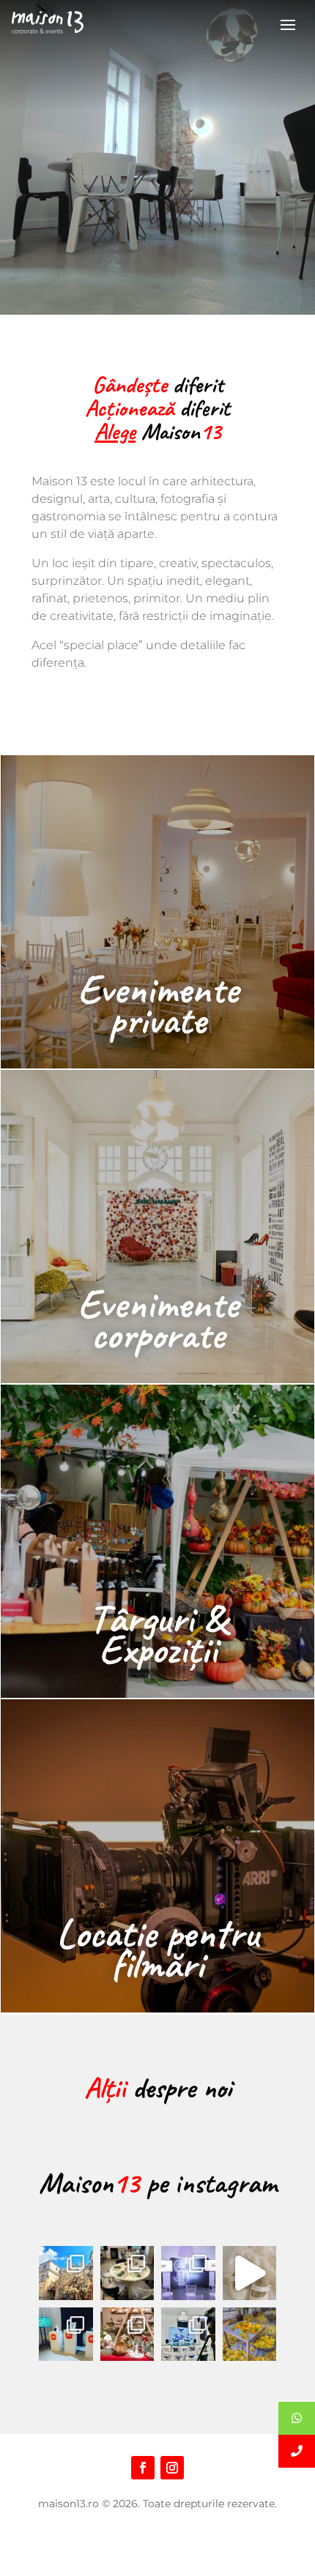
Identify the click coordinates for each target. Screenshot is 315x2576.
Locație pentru (157, 1933)
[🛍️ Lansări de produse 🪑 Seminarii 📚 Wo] (188, 2273)
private (157, 1020)
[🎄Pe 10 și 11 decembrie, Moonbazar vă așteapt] (127, 2334)
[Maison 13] (48, 23)
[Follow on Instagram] (172, 2468)
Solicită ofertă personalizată (158, 2556)
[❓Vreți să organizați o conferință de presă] (188, 2334)
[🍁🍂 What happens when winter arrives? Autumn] (250, 2334)
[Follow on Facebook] (143, 2468)
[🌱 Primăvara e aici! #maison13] (66, 2273)
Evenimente (158, 989)
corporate (157, 1334)
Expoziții (158, 1649)
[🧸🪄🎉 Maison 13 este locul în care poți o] (127, 2273)
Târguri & (158, 1618)
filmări (157, 1964)
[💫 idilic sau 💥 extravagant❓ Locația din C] (250, 2273)
